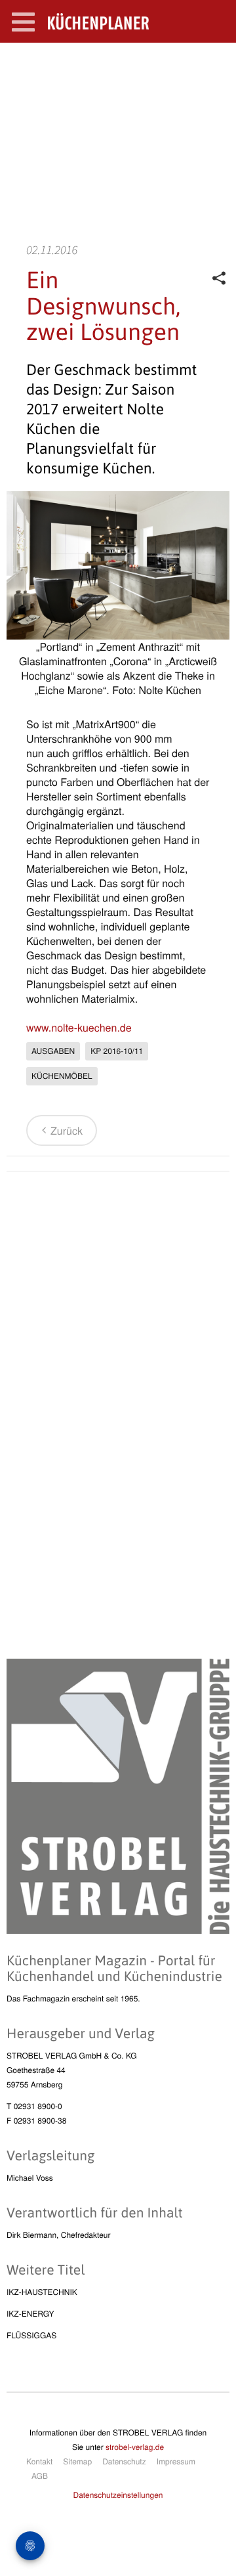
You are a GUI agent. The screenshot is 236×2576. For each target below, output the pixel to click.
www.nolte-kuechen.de (79, 1027)
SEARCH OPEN (215, 63)
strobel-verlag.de (135, 2447)
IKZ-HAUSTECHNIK (42, 2292)
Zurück (67, 1130)
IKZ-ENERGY (30, 2314)
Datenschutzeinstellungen (118, 2495)
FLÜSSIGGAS (31, 2335)
